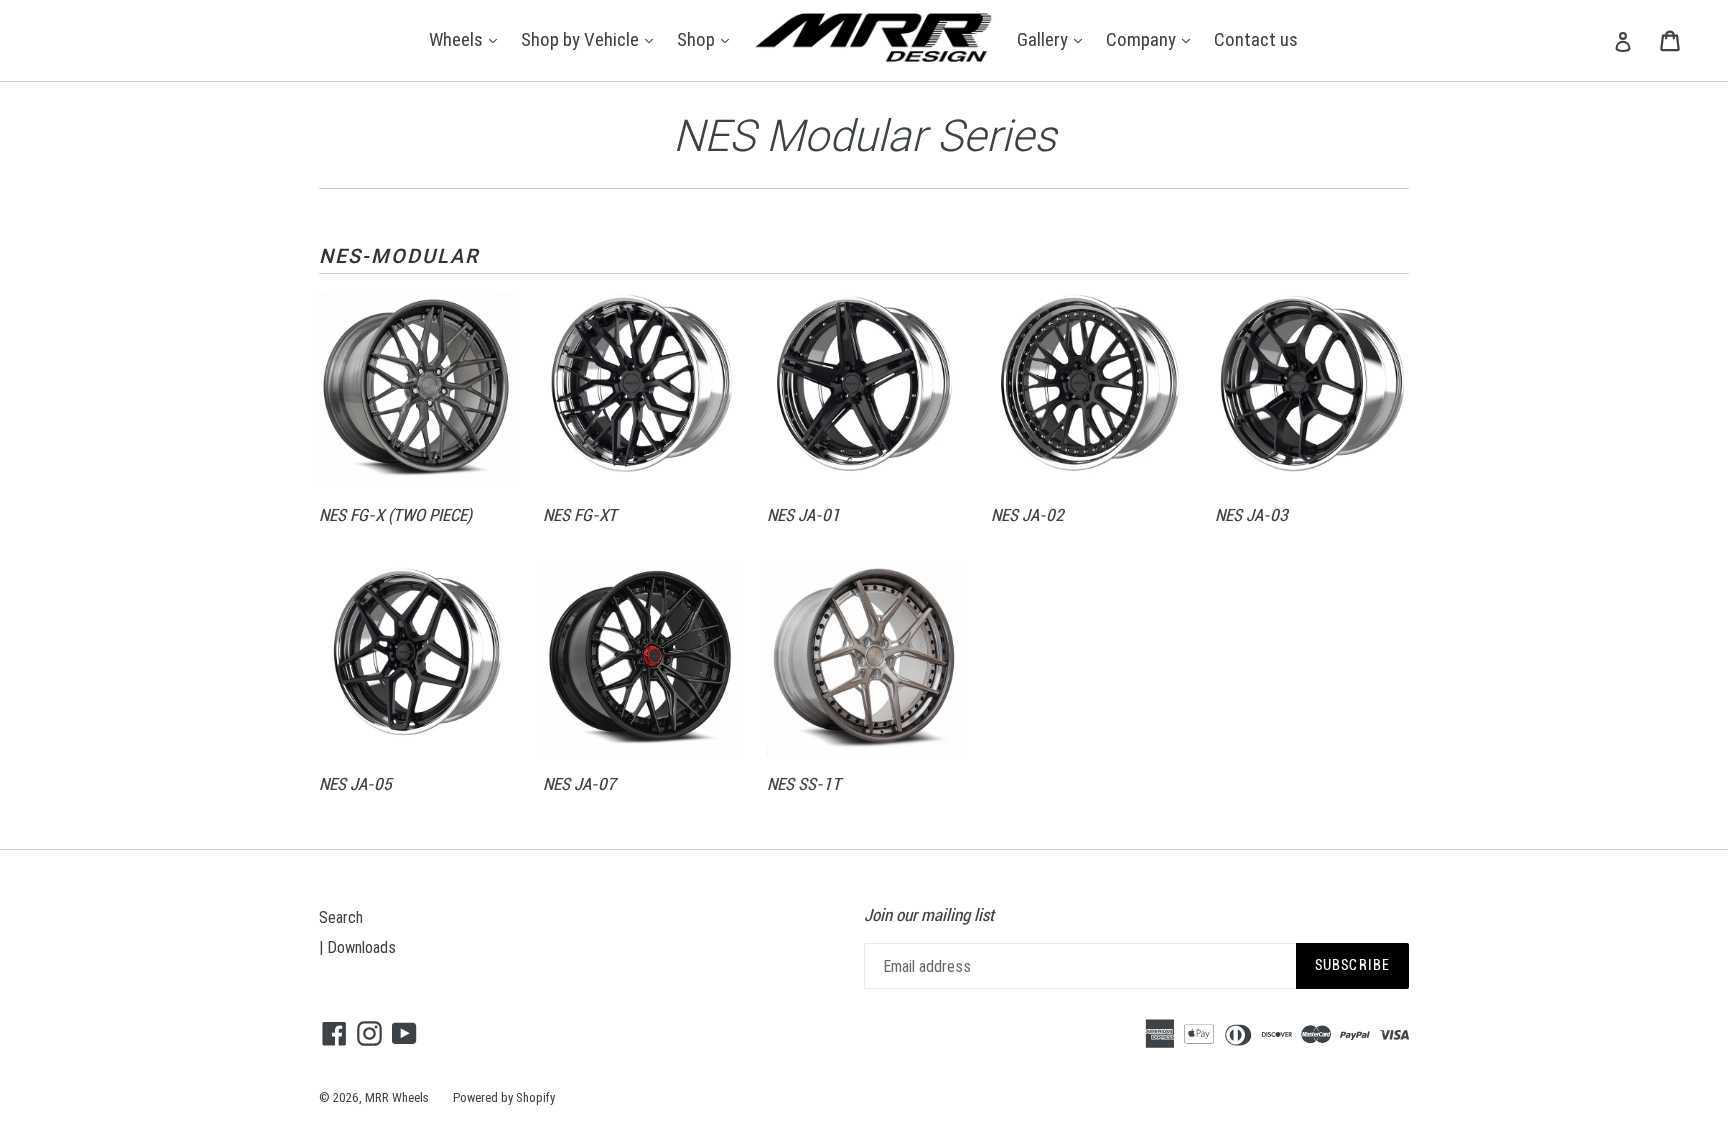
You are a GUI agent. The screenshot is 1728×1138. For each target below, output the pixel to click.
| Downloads (357, 947)
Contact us (1256, 39)
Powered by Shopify (504, 1097)
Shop (708, 38)
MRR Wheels (397, 1097)
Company (1153, 38)
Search (341, 917)
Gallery (1054, 38)
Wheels (468, 38)
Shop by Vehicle (592, 38)
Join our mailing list (929, 915)
